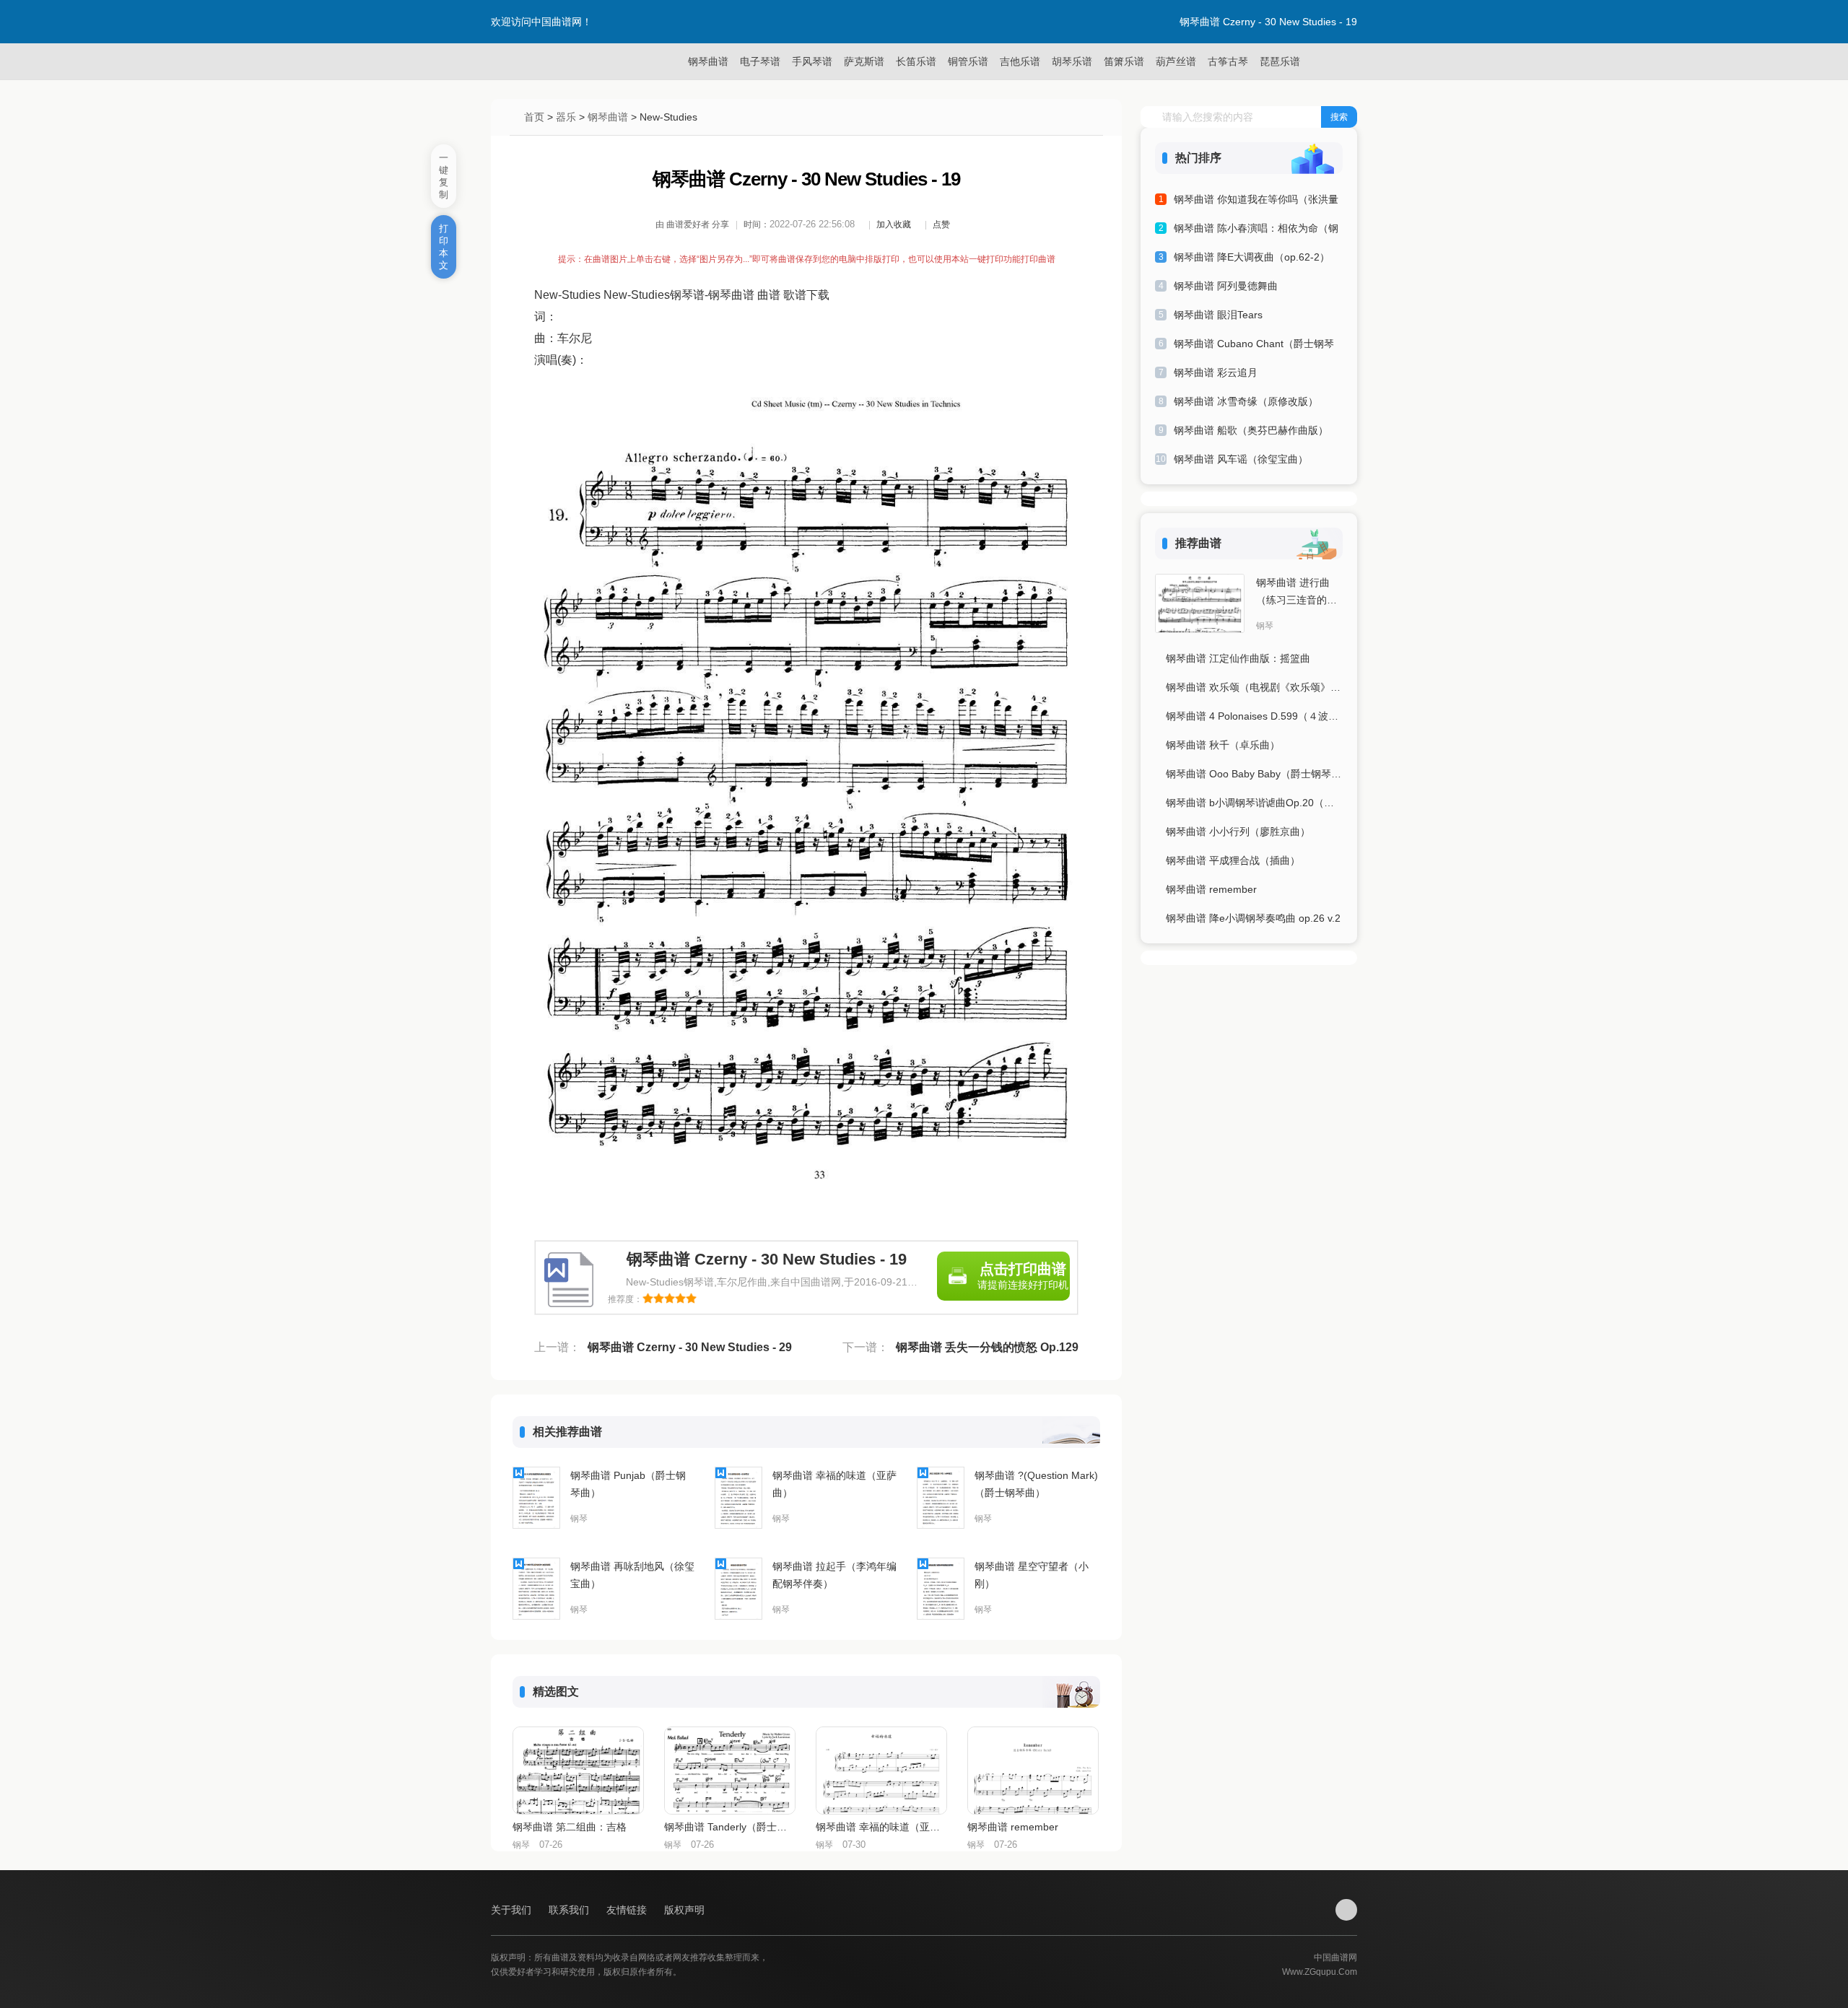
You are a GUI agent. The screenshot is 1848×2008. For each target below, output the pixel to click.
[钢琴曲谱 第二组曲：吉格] (578, 1771)
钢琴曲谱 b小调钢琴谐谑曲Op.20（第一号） (1254, 803)
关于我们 (513, 1910)
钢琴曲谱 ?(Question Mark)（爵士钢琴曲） (1036, 1484)
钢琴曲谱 (708, 61)
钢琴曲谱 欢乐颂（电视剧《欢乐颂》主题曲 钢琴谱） (1254, 687)
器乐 (566, 117)
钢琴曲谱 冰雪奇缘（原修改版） (1246, 401)
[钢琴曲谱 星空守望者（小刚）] (941, 1589)
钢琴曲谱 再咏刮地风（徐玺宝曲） (632, 1575)
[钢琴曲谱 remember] (1033, 1771)
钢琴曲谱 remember (1013, 1827)
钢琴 (579, 1519)
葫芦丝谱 (1176, 61)
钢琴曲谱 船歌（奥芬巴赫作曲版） (1251, 430)
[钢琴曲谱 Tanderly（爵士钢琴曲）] (730, 1771)
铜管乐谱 (968, 61)
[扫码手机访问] (1346, 1910)
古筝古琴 (1228, 61)
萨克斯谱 (864, 61)
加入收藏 (894, 224)
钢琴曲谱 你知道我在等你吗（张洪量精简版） (1256, 202)
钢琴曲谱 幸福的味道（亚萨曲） (834, 1484)
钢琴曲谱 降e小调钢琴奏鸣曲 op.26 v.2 (1253, 918)
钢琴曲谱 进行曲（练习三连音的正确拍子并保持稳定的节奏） (1296, 593)
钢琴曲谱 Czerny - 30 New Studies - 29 (690, 1347)
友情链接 (628, 1910)
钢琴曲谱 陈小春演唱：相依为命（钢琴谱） (1256, 231)
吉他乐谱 (1020, 61)
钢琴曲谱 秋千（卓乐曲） (1223, 745)
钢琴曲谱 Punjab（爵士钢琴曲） (628, 1484)
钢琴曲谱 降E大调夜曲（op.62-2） (1252, 257)
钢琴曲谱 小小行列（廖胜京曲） (1238, 831)
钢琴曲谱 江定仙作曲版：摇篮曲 (1238, 658)
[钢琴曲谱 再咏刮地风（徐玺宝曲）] (536, 1589)
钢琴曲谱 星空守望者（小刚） (1032, 1575)
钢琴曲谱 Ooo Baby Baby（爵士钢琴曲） (1254, 774)
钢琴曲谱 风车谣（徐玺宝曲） (1241, 459)
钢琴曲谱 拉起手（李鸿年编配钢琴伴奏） (834, 1575)
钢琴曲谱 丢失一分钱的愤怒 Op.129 (987, 1347)
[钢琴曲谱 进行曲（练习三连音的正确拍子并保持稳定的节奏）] (1200, 603)
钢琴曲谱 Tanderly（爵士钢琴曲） (729, 1827)
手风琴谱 (812, 61)
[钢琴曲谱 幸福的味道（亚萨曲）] (738, 1498)
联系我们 (570, 1910)
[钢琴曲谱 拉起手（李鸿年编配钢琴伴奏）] (738, 1589)
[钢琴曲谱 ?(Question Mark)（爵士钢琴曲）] (941, 1498)
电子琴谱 (760, 61)
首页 (534, 117)
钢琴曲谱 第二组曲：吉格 (570, 1827)
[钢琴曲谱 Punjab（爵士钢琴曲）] (536, 1498)
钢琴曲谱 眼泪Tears (1218, 315)
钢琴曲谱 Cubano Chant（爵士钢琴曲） (1254, 346)
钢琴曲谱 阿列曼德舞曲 (1226, 286)
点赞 (941, 224)
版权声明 (684, 1910)
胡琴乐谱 (1072, 61)
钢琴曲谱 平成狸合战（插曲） (1233, 860)
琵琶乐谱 (1280, 61)
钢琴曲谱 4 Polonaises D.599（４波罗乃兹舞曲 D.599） (1254, 716)
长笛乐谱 (916, 61)
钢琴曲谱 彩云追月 (1216, 372)
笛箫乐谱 (1124, 61)
